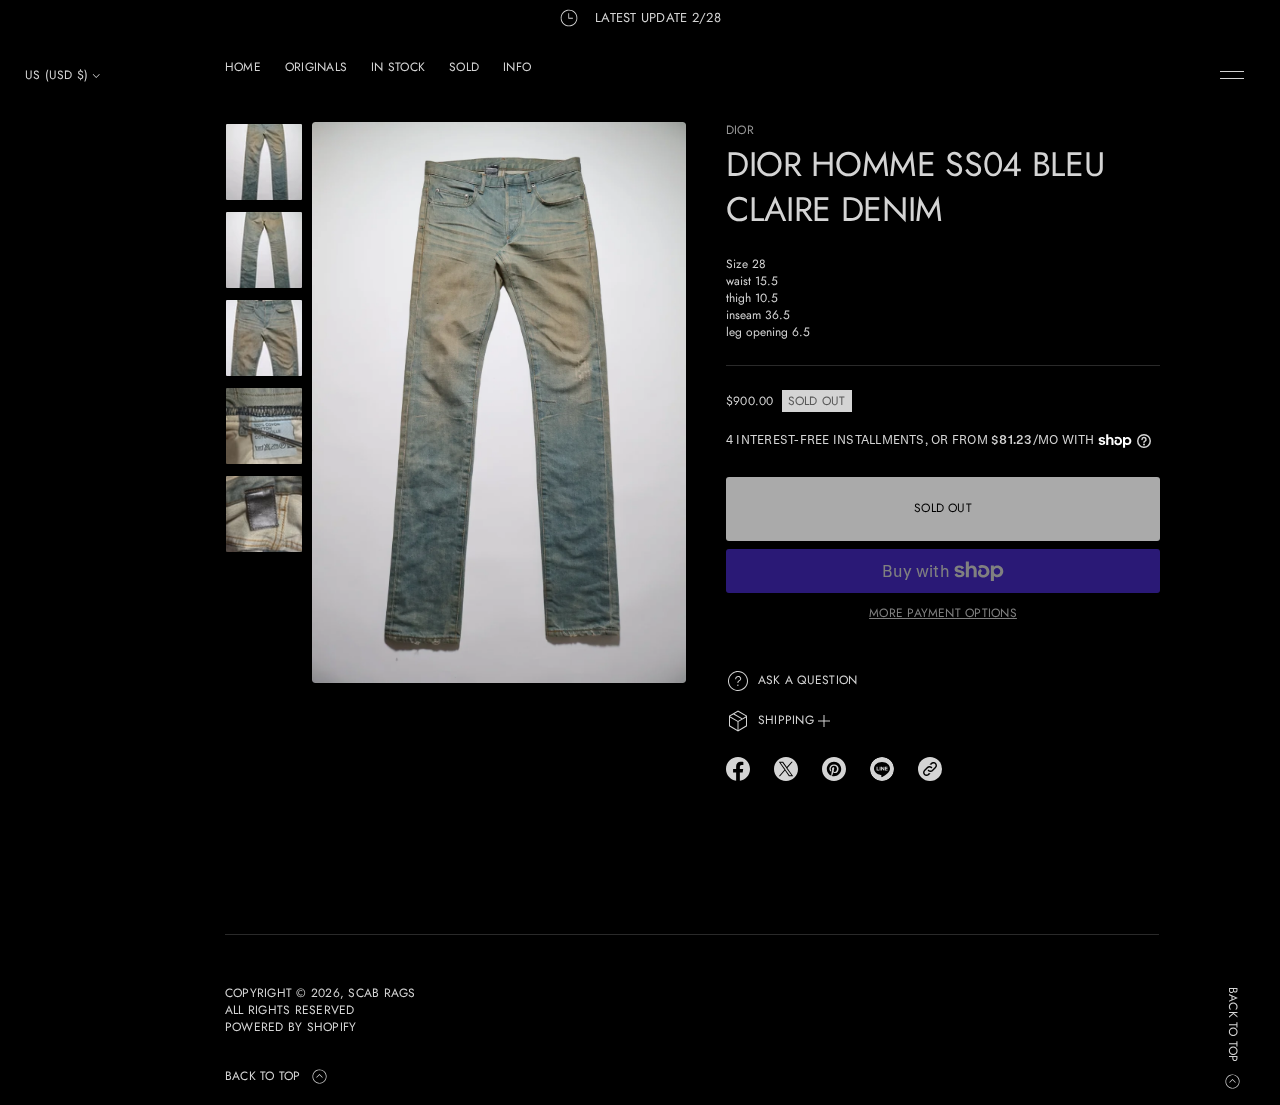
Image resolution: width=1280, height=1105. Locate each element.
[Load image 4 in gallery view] (264, 426)
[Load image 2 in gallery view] (264, 250)
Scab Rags (381, 993)
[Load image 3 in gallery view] (264, 338)
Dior (740, 130)
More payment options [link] (943, 613)
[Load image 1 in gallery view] (264, 162)
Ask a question (807, 680)
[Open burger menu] (1232, 75)
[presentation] (499, 402)
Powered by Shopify (290, 1027)
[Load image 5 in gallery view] (264, 514)
